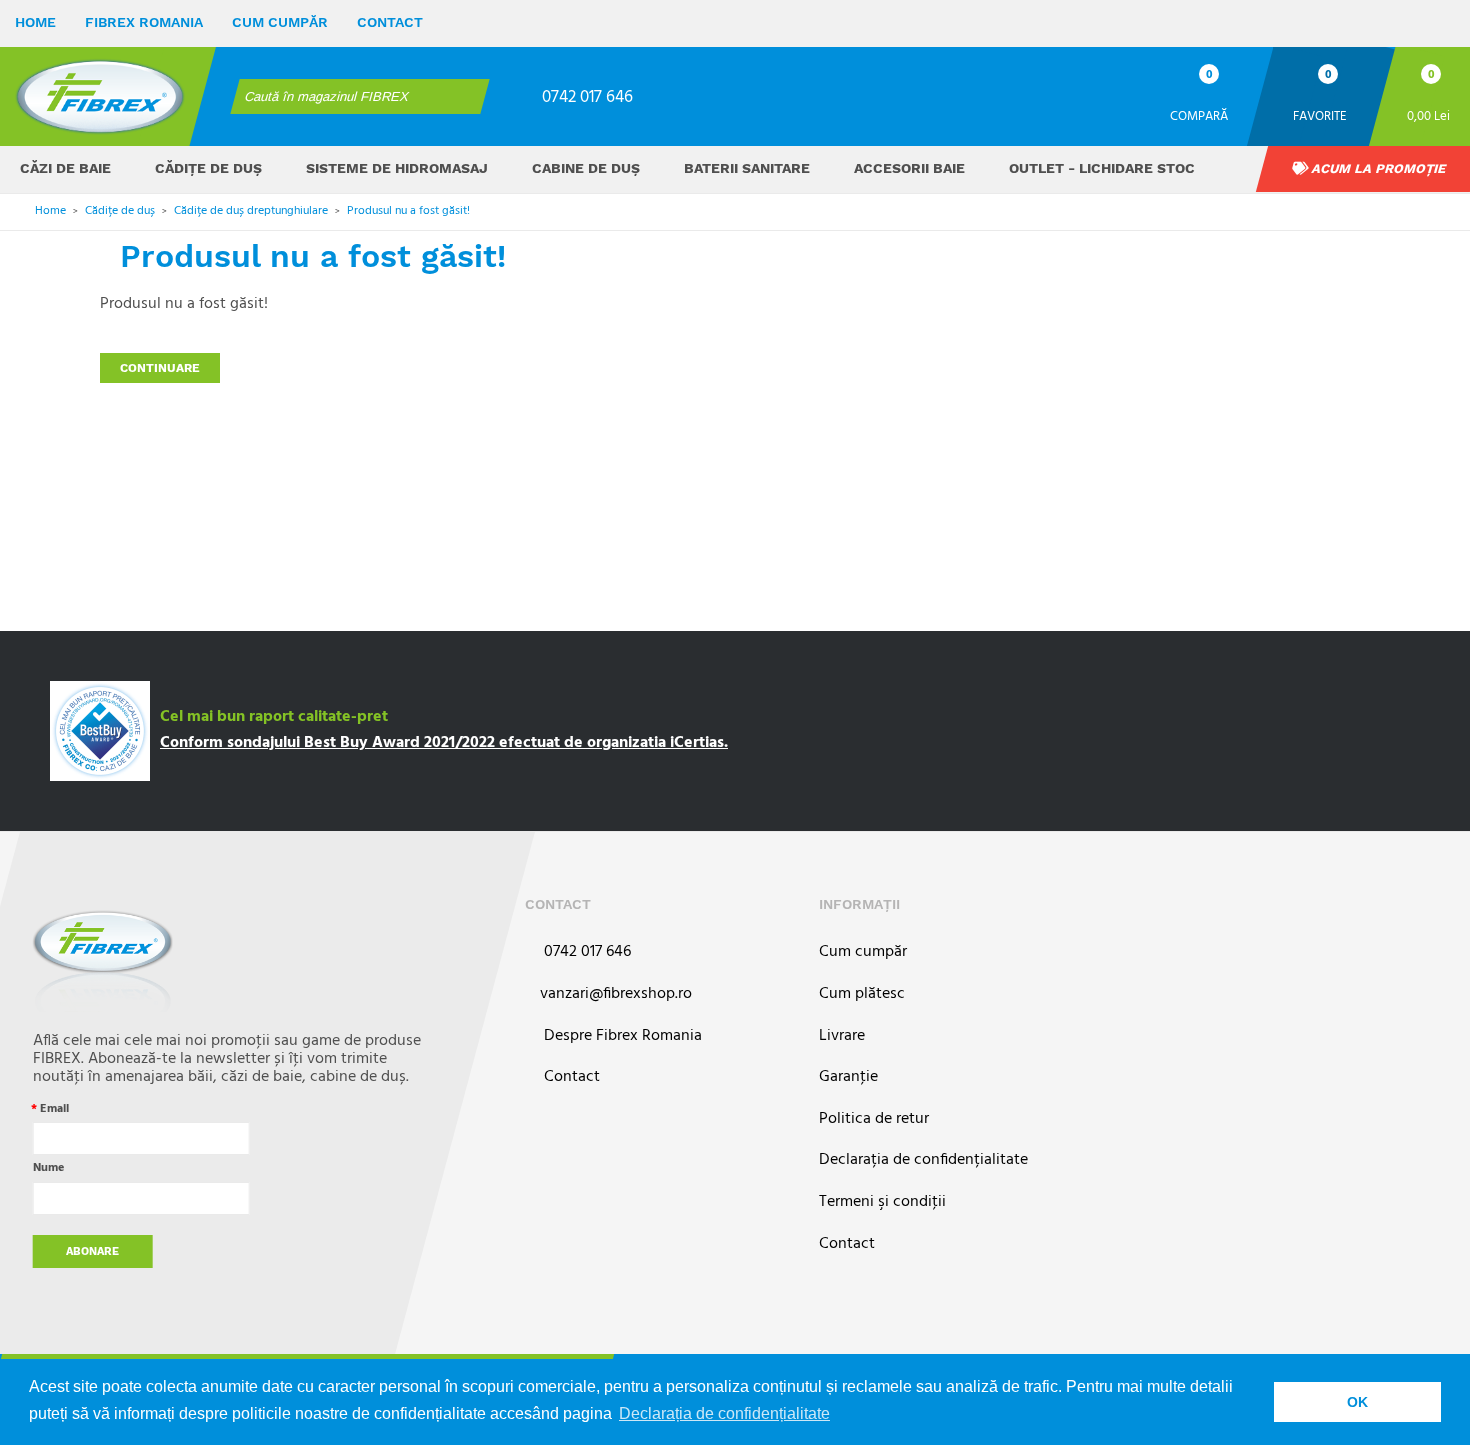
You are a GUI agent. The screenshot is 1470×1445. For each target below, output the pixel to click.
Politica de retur (874, 1119)
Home (35, 22)
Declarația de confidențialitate (923, 1160)
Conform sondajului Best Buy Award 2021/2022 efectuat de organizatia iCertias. (444, 743)
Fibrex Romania (144, 22)
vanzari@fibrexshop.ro (616, 994)
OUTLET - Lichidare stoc (1102, 168)
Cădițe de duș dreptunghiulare (251, 211)
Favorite (1320, 115)
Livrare (842, 1036)
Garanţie (848, 1077)
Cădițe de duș (208, 168)
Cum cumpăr (280, 22)
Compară (1199, 115)
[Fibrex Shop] (100, 96)
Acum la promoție (1377, 168)
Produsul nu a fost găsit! (408, 211)
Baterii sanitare (747, 168)
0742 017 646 (587, 97)
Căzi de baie (65, 168)
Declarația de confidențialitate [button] (724, 1413)
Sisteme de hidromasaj (397, 168)
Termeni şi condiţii (882, 1202)
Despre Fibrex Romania (621, 1036)
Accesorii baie (909, 168)
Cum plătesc (862, 994)
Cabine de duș (586, 168)
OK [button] (1357, 1402)
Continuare (160, 368)
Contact (390, 22)
